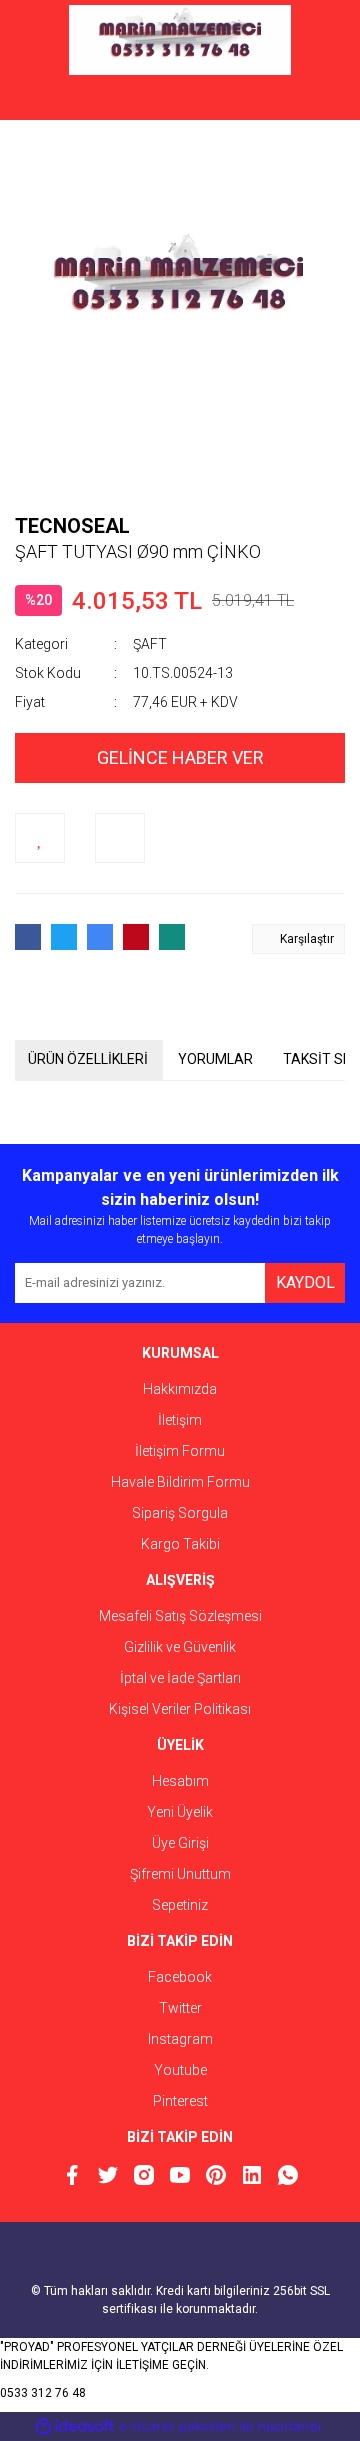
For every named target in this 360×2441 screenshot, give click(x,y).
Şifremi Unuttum (180, 1874)
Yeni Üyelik (180, 1812)
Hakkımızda (180, 1389)
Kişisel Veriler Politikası (180, 1709)
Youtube (180, 2070)
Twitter (180, 2008)
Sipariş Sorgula (180, 1513)
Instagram (180, 2039)
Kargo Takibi (180, 1544)
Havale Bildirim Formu (180, 1482)
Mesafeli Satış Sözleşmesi (180, 1616)
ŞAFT (150, 644)
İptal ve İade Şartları (180, 1678)
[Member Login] (180, 100)
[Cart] (315, 100)
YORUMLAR (215, 1059)
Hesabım (180, 1781)
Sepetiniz (180, 1905)
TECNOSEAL (72, 526)
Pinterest (180, 2101)
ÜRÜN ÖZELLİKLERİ (88, 1059)
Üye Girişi (180, 1843)
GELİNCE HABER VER (180, 757)
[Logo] (180, 40)
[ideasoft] (75, 2426)
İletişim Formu (180, 1451)
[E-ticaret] (177, 2426)
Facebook (180, 1977)
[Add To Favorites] (40, 838)
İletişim (180, 1420)
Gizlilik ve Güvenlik (180, 1647)
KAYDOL (305, 1282)
